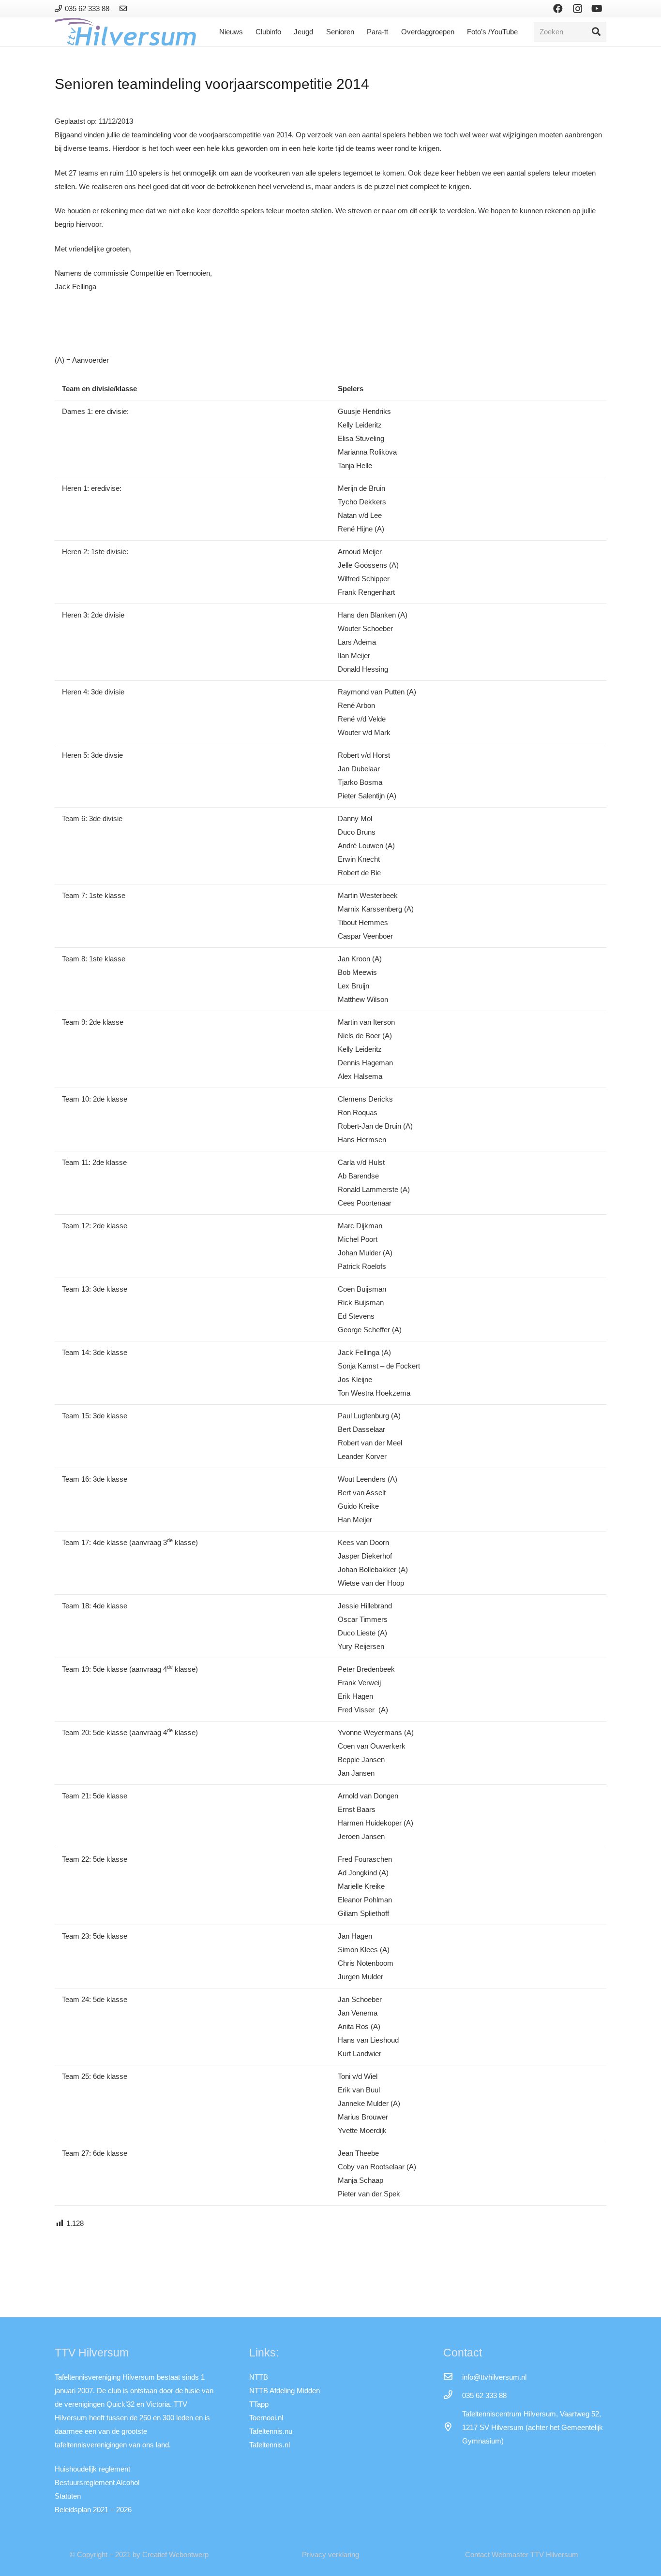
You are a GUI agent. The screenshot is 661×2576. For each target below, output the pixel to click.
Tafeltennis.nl (270, 2445)
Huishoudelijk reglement (92, 2469)
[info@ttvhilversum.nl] (452, 2377)
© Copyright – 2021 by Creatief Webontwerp (139, 2554)
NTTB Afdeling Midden (285, 2391)
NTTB (259, 2377)
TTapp (259, 2404)
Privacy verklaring (330, 2554)
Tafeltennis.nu (271, 2431)
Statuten (68, 2496)
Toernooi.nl (266, 2418)
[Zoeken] (596, 32)
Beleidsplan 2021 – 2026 (93, 2510)
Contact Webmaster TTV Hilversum (522, 2554)
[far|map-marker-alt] (452, 2428)
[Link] (125, 8)
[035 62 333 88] (452, 2396)
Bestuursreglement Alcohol (97, 2482)
